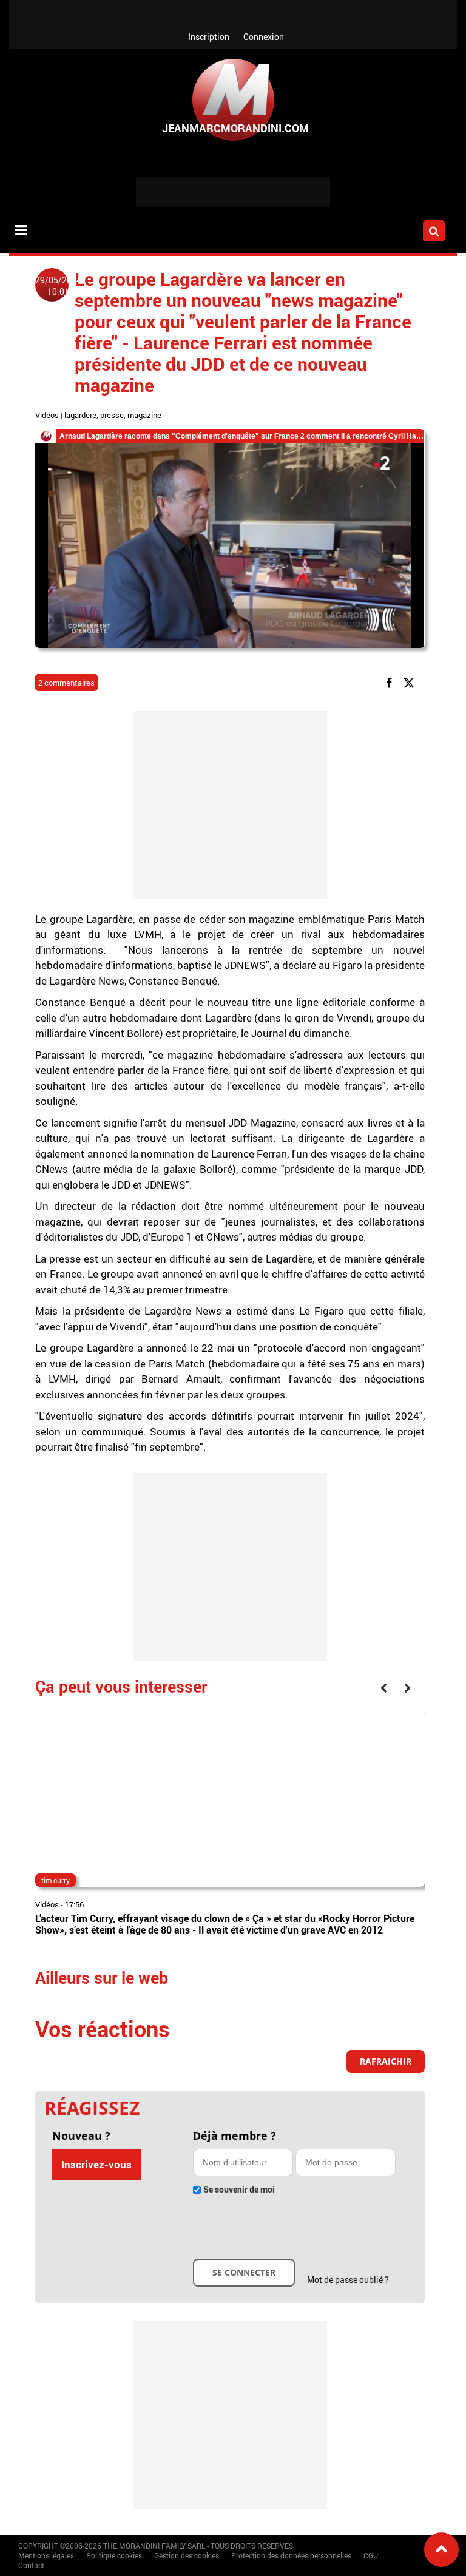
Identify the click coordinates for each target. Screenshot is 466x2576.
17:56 (74, 1904)
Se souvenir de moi (239, 2189)
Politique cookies (114, 2555)
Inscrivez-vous (96, 2164)
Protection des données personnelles (291, 2555)
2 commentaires (66, 683)
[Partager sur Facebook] (391, 682)
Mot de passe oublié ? (348, 2280)
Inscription (209, 37)
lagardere (80, 415)
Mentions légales (46, 2555)
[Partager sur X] (411, 682)
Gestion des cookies (187, 2555)
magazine (144, 415)
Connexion (264, 37)
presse (112, 415)
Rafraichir (386, 2061)
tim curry (56, 1880)
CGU (371, 2555)
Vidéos (47, 415)
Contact (31, 2565)
